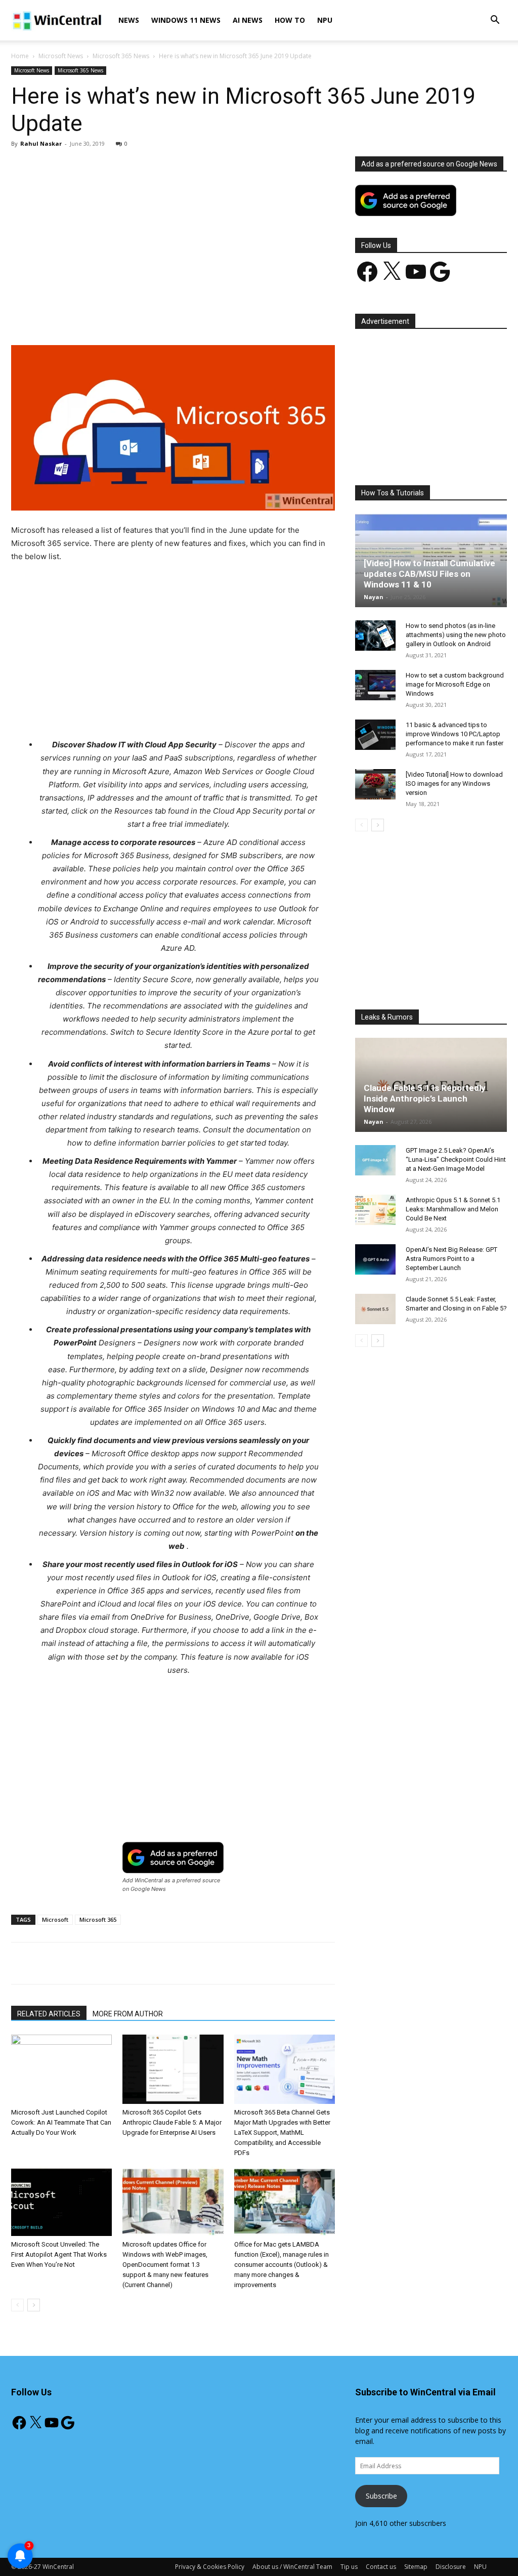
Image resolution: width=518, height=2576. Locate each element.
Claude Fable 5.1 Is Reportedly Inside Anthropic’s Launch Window (425, 1099)
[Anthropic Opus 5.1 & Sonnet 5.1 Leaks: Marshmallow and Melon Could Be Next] (375, 1210)
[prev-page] (17, 2305)
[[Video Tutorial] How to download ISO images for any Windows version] (375, 784)
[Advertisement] (173, 231)
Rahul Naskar (41, 143)
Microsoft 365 (98, 1919)
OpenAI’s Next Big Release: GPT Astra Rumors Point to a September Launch (451, 1259)
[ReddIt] (199, 316)
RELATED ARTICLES (49, 2014)
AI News (248, 20)
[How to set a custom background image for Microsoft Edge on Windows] (375, 685)
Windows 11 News (186, 20)
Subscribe (381, 2496)
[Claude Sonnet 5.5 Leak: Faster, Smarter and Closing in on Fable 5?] (375, 1309)
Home (20, 56)
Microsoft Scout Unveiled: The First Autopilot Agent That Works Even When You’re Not (59, 2254)
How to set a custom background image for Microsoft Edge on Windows (455, 684)
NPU (325, 20)
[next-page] (34, 2305)
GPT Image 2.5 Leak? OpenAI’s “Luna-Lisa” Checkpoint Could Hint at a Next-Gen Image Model (456, 1159)
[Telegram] (222, 316)
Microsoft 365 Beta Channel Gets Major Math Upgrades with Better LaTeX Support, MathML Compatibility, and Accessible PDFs (282, 2132)
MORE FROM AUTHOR (128, 2014)
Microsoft (55, 1919)
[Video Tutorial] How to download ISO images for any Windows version (454, 784)
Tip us (349, 2567)
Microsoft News (61, 56)
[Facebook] (82, 316)
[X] (106, 316)
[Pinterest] (129, 316)
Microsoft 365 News (121, 56)
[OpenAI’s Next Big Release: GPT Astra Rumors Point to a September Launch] (375, 1259)
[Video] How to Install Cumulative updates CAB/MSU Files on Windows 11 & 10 (429, 574)
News (129, 20)
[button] (495, 21)
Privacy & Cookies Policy (210, 2567)
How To (290, 20)
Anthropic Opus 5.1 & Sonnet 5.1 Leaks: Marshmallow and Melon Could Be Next (453, 1209)
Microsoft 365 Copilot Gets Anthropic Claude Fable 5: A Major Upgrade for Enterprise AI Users (172, 2122)
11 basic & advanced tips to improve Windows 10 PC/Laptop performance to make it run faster (455, 734)
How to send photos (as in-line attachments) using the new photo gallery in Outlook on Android (456, 635)
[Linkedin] (176, 316)
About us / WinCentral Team (292, 2567)
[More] (246, 316)
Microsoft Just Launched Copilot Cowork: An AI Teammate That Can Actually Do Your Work (61, 2122)
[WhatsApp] (152, 316)
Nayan (374, 597)
